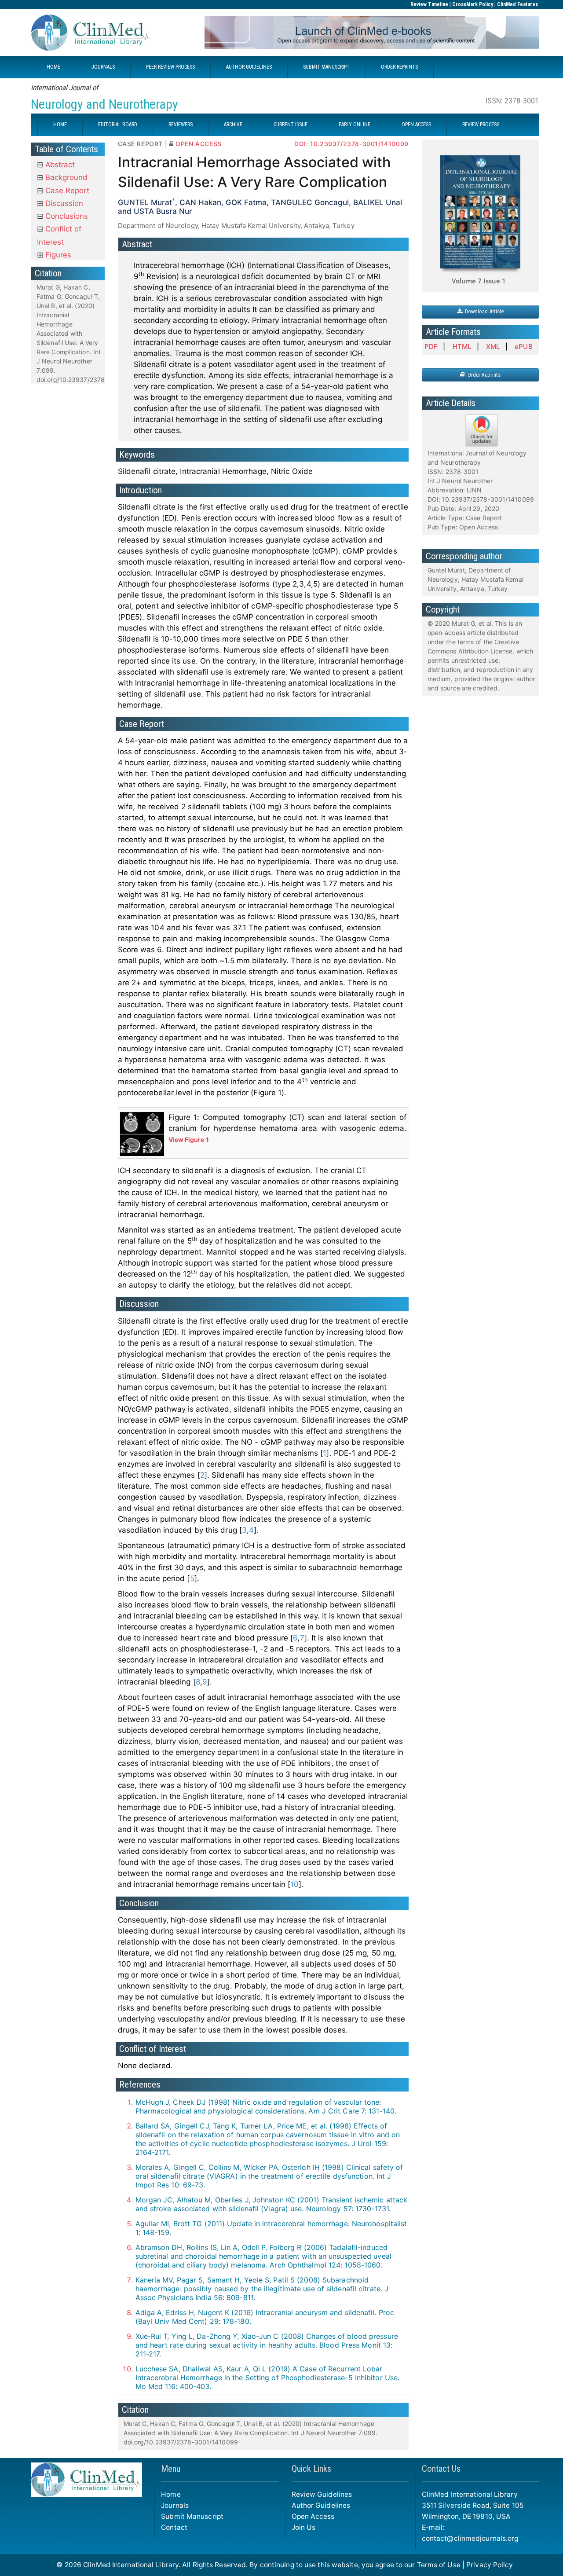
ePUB (523, 347)
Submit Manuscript (192, 2516)
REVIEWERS (181, 125)
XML (493, 347)
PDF (431, 347)
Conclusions (66, 216)
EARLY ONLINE (355, 125)
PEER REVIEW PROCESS (170, 67)
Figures (57, 255)
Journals (175, 2505)
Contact (174, 2527)
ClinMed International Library (131, 2565)
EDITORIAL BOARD (118, 125)
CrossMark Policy (473, 4)
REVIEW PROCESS (481, 125)
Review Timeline (429, 4)
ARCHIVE (233, 125)
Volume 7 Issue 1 (479, 281)
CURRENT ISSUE (291, 125)
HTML (462, 347)
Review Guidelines (322, 2494)
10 (294, 1884)
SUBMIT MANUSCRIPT (326, 67)
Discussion (63, 203)
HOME (53, 67)
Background (65, 177)
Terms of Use (439, 2565)
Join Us (304, 2527)
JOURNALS (103, 67)
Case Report (66, 191)
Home (171, 2494)
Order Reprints (483, 375)
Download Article (483, 311)
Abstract (59, 165)
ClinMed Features (517, 4)
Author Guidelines (321, 2505)
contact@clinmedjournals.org (470, 2538)
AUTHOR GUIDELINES (249, 67)
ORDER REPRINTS (399, 67)
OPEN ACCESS (416, 125)
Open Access (313, 2516)
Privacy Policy (490, 2565)
